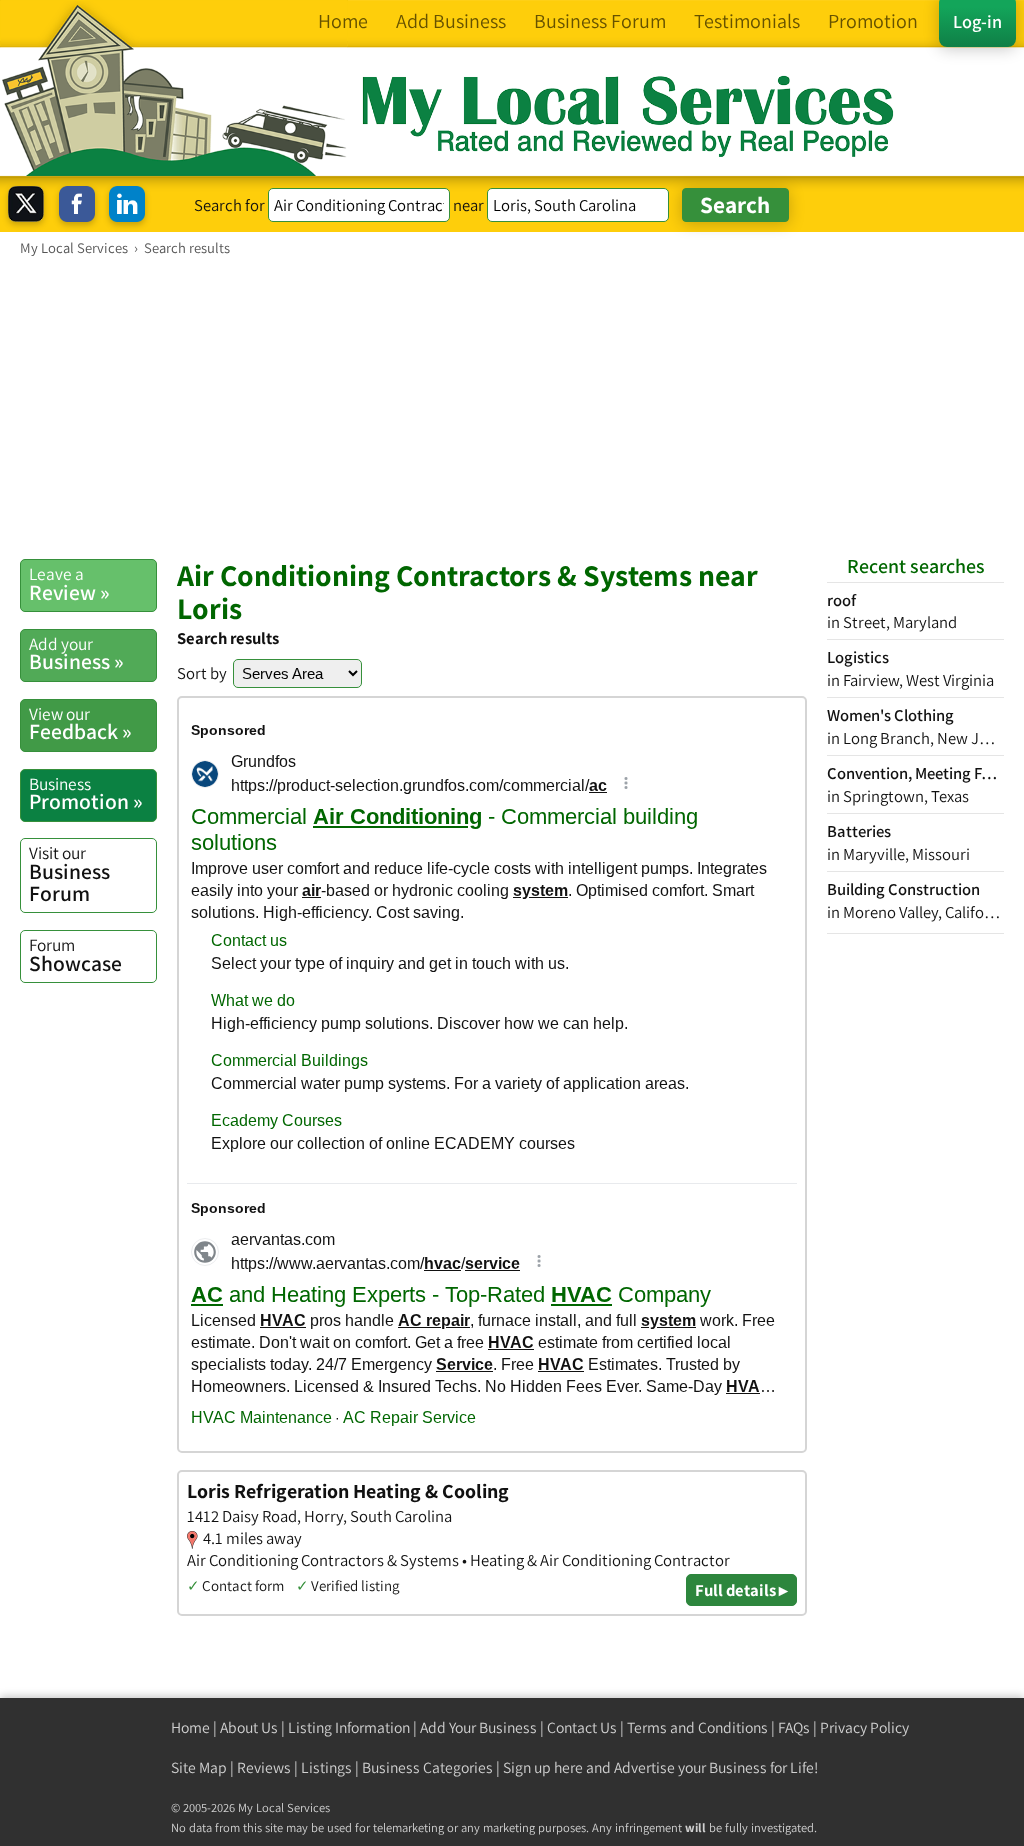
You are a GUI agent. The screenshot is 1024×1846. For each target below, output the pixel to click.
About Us (249, 1727)
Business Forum (69, 873)
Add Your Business (478, 1727)
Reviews (264, 1767)
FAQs (794, 1727)
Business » (76, 654)
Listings (326, 1767)
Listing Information (349, 1727)
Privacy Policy (864, 1727)
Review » (69, 584)
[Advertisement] (512, 407)
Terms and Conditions (697, 1727)
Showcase (75, 955)
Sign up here (543, 1767)
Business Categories (427, 1767)
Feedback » (80, 724)
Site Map (199, 1767)
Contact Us (582, 1727)
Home (190, 1727)
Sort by (202, 673)
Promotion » (86, 794)
